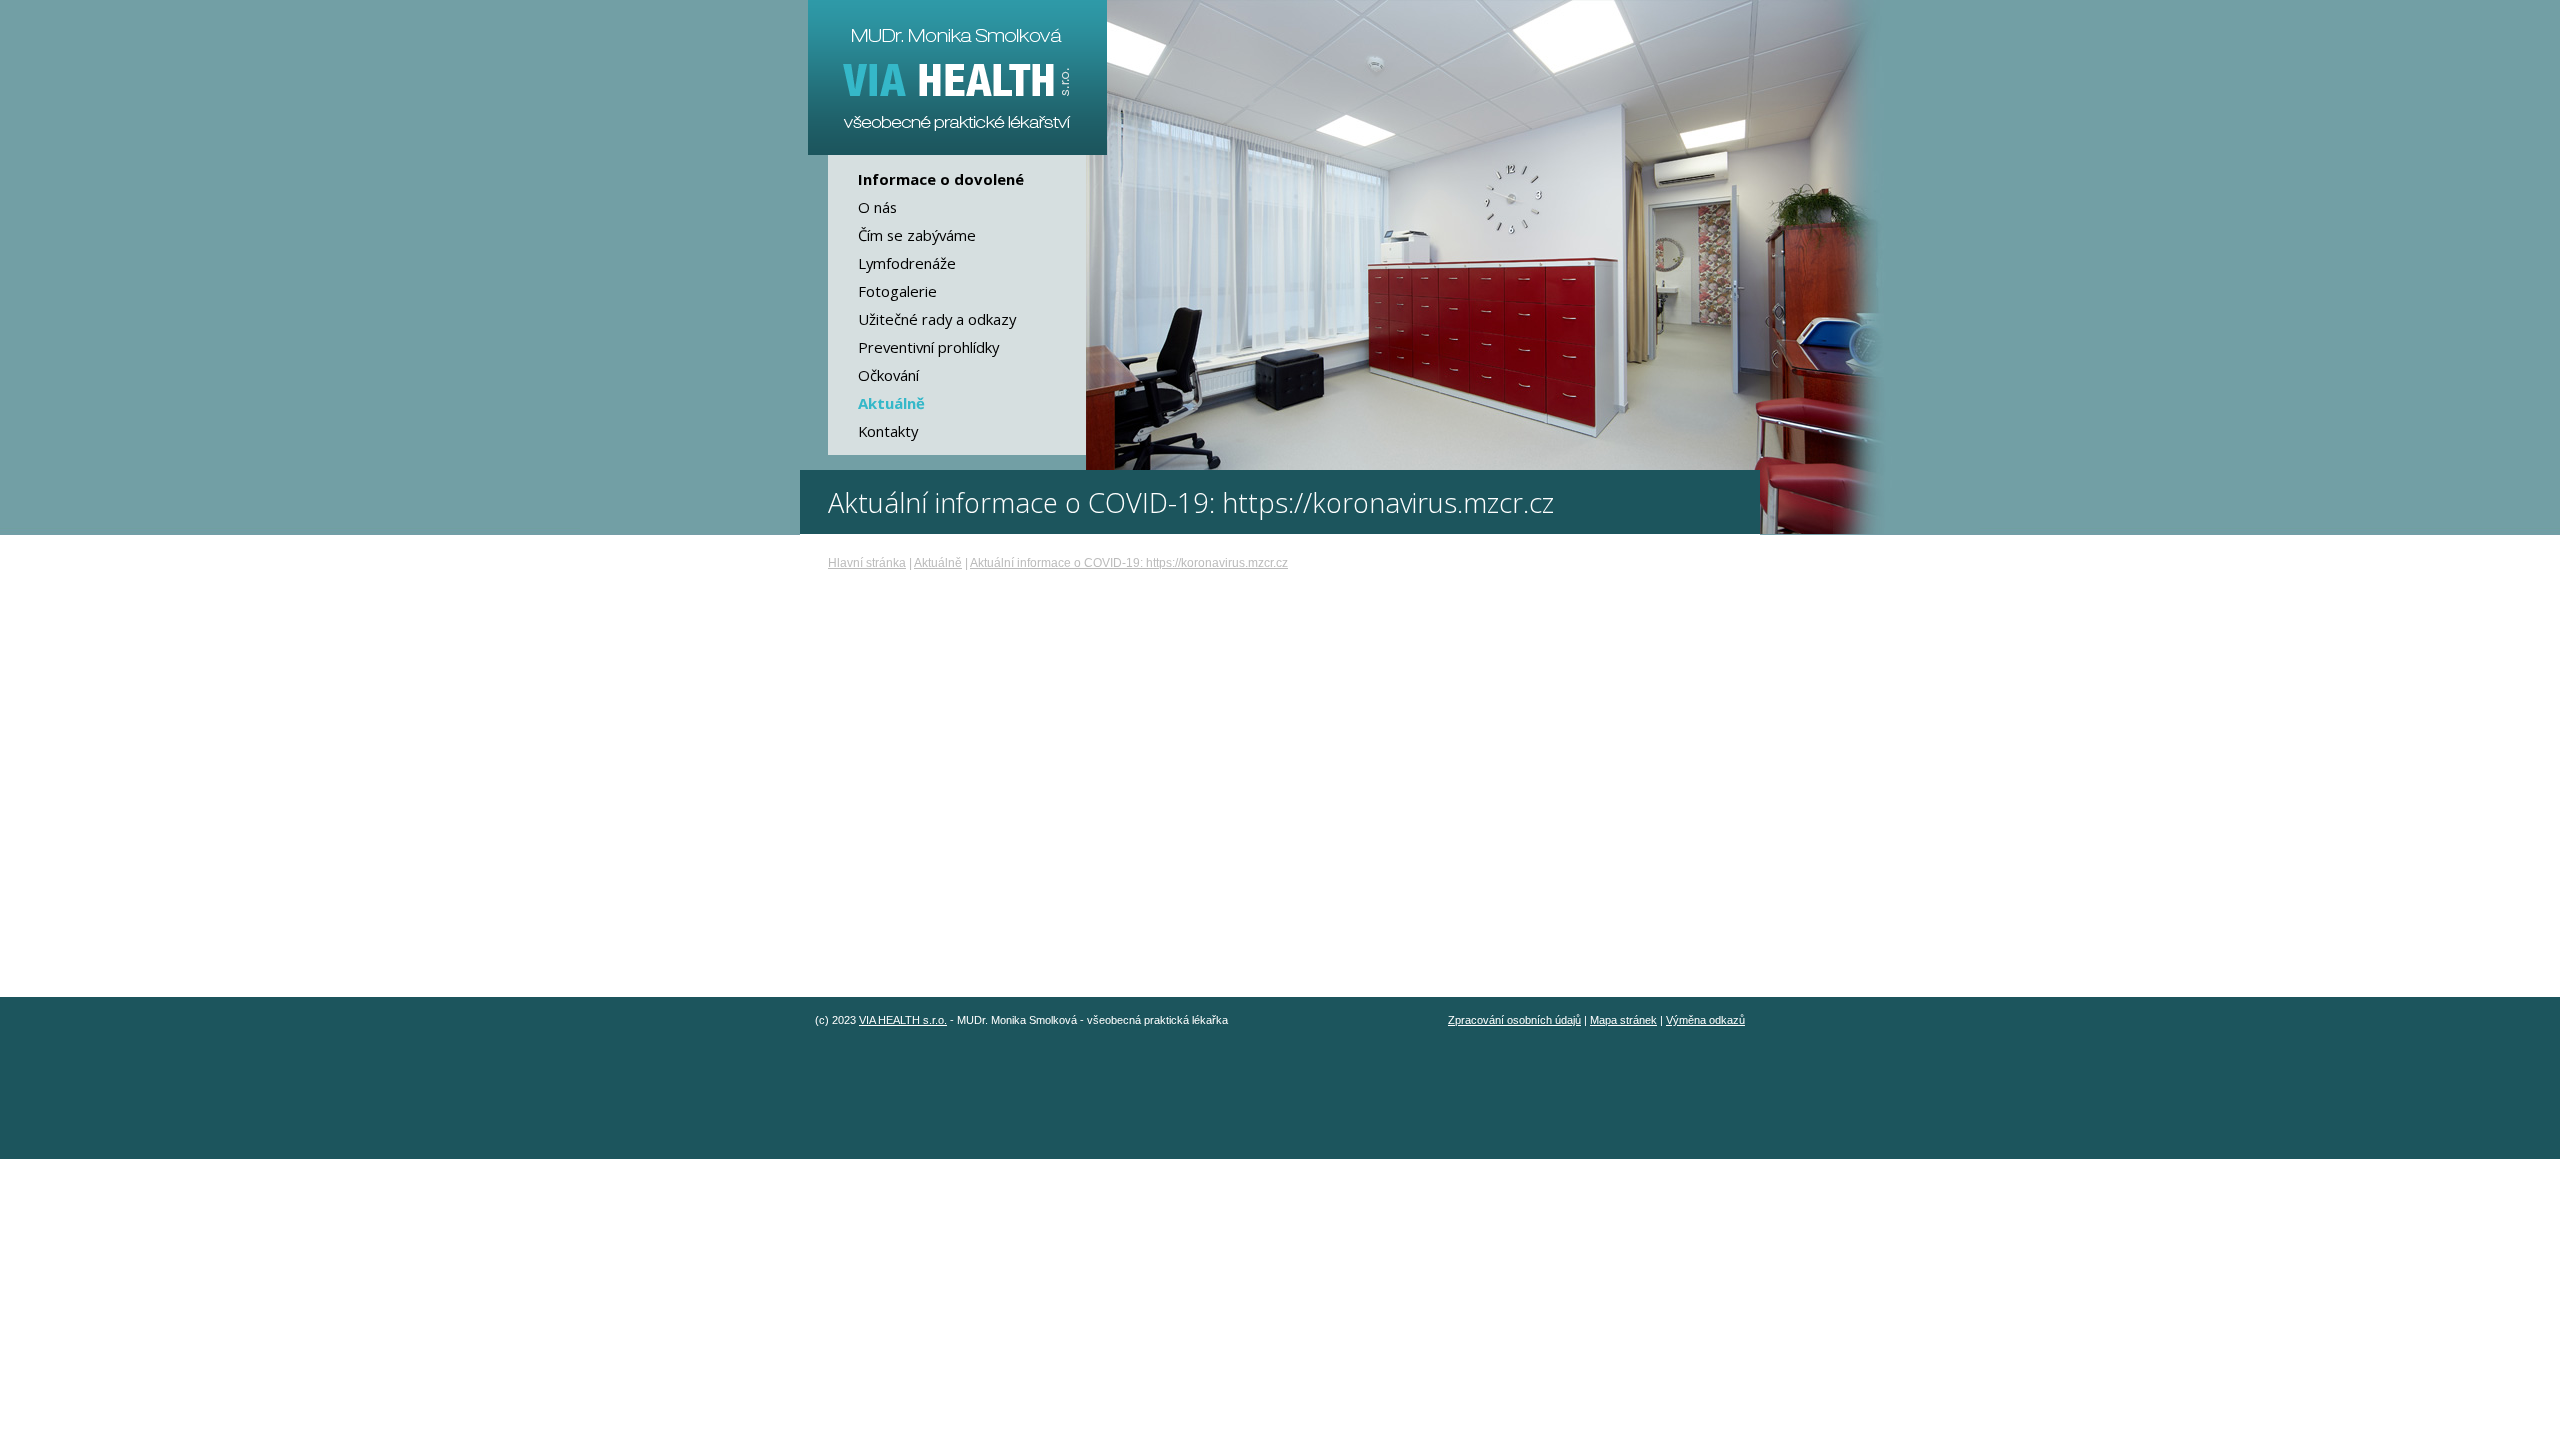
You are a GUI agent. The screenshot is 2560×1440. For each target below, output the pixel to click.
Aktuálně (938, 563)
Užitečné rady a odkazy (937, 319)
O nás (877, 207)
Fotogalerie (897, 291)
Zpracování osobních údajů (1514, 1020)
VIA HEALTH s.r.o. (903, 1020)
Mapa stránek (1623, 1020)
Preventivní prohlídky (928, 347)
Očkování (888, 375)
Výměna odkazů (1705, 1020)
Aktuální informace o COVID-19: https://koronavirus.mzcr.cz (1129, 563)
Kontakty (888, 431)
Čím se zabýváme (917, 235)
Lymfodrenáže (907, 263)
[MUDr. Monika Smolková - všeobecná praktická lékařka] (957, 77)
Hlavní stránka (867, 563)
